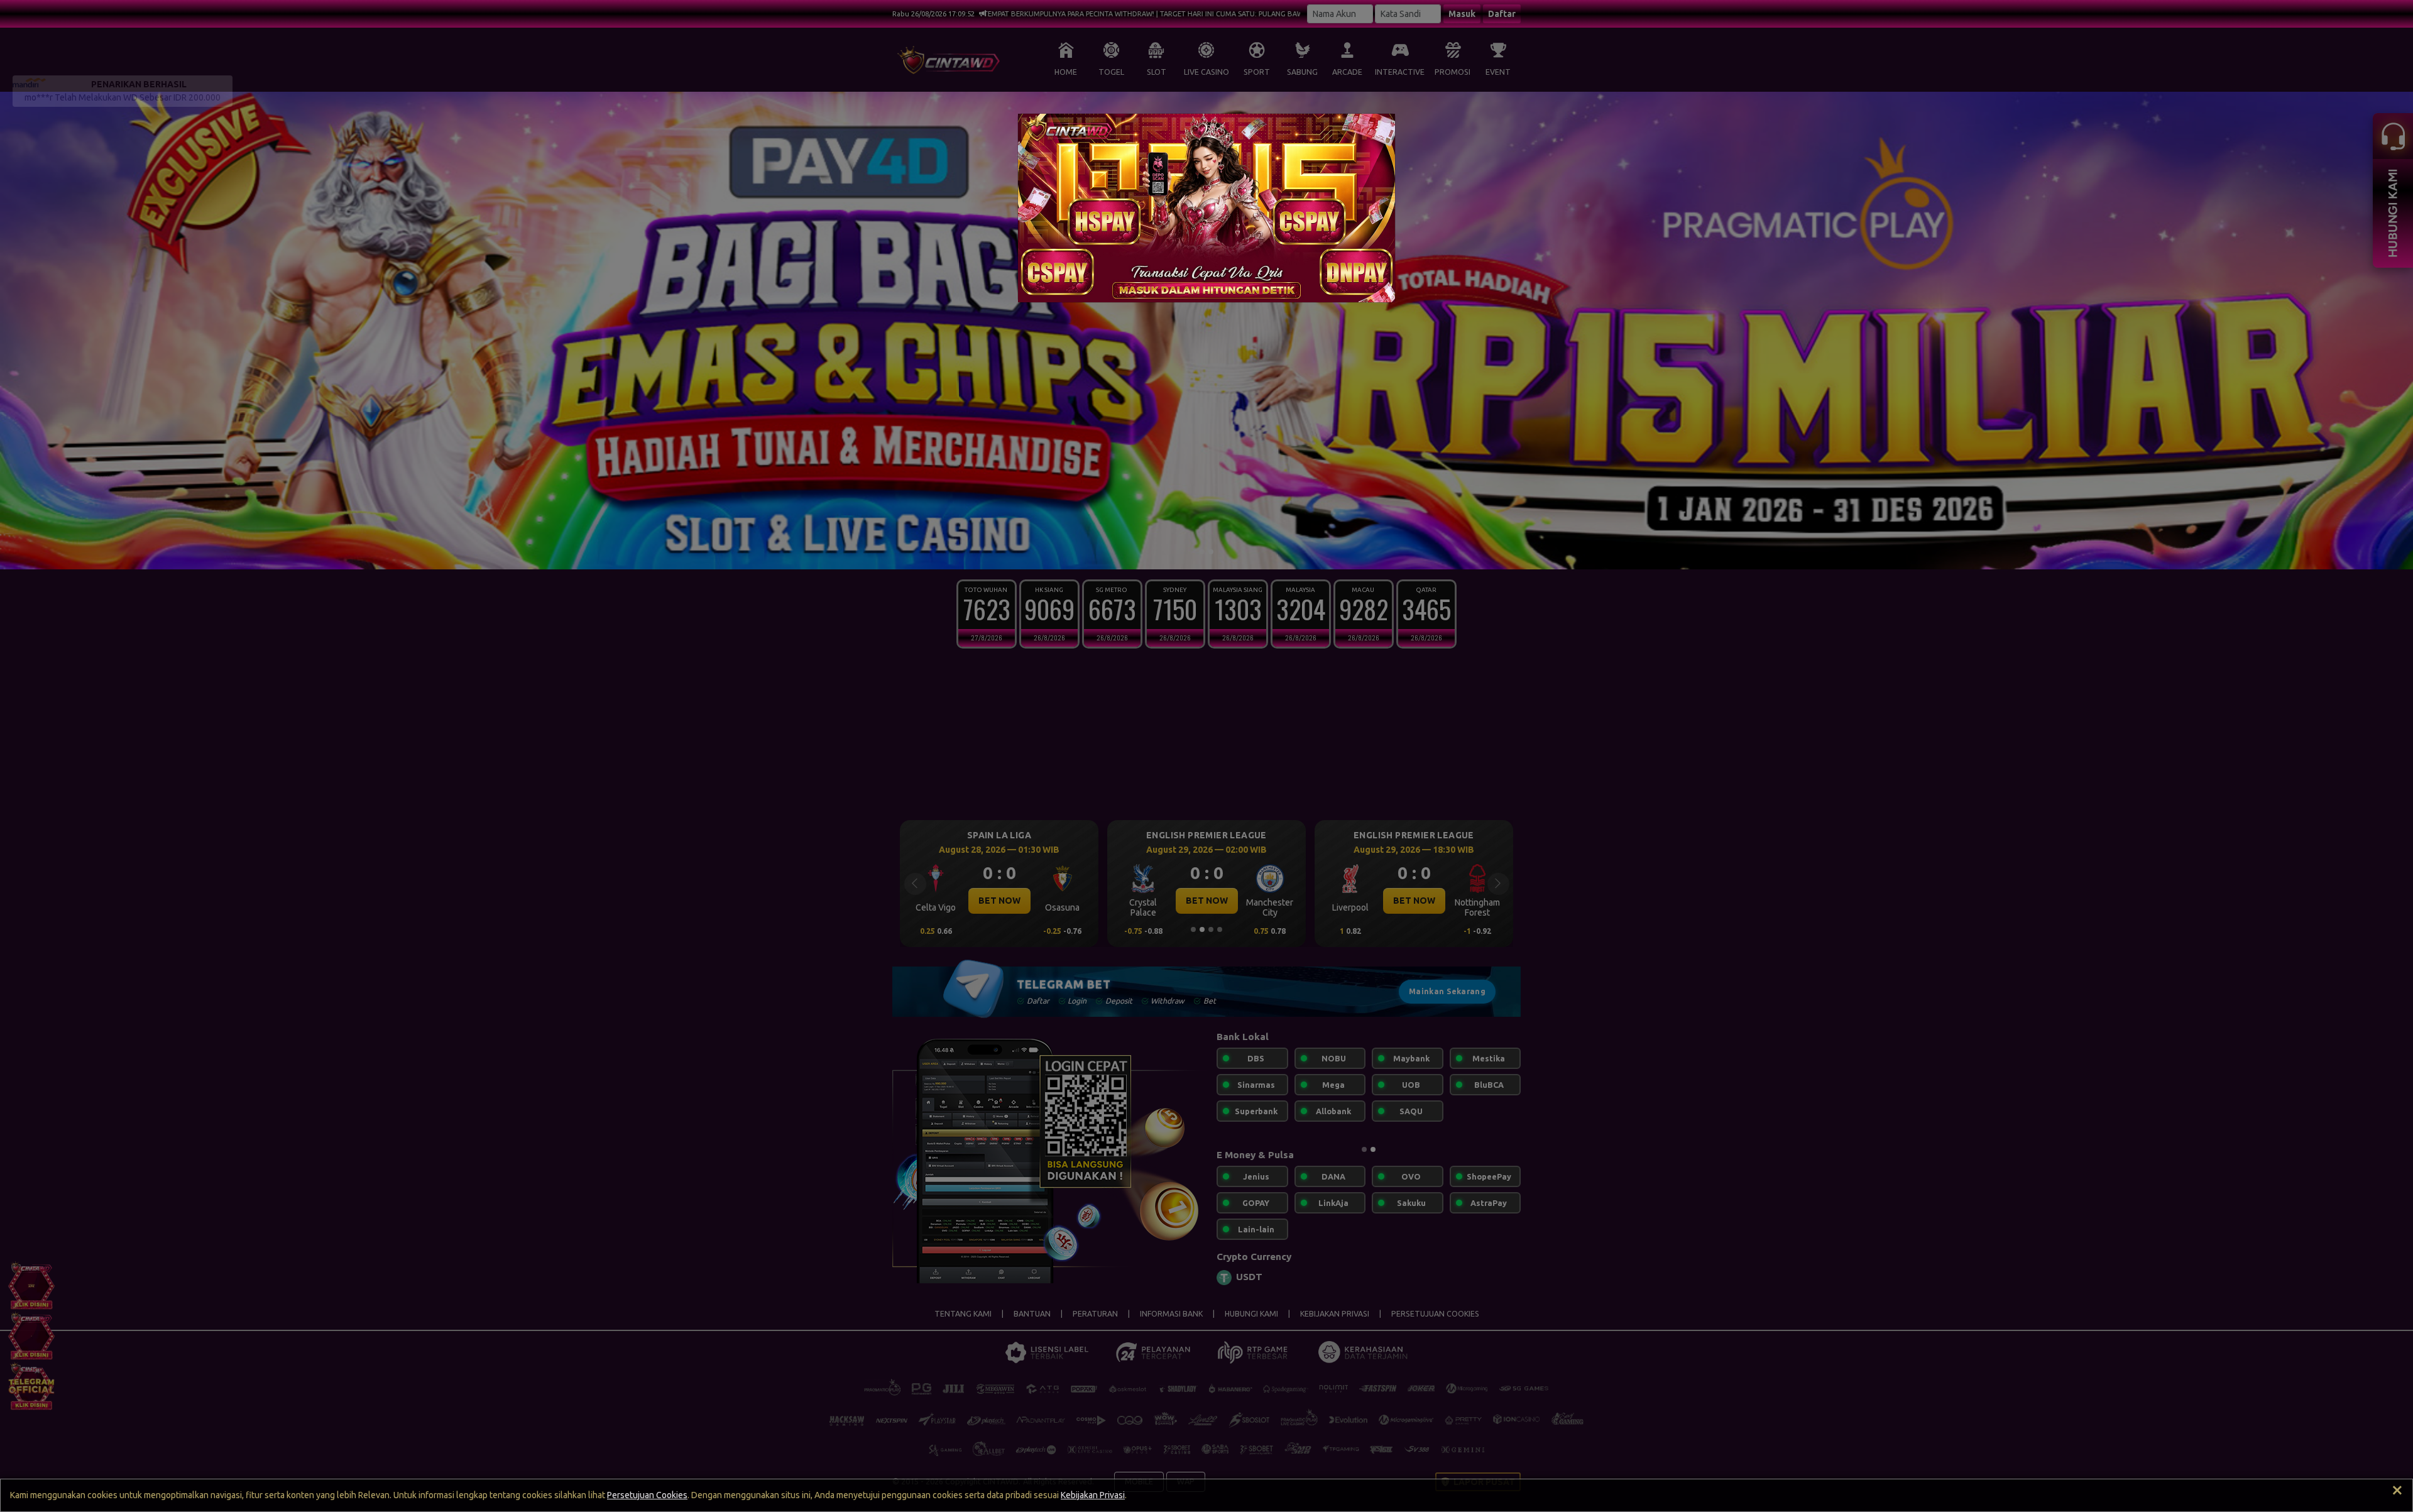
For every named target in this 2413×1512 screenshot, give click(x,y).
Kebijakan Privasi (1093, 1495)
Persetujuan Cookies (647, 1495)
